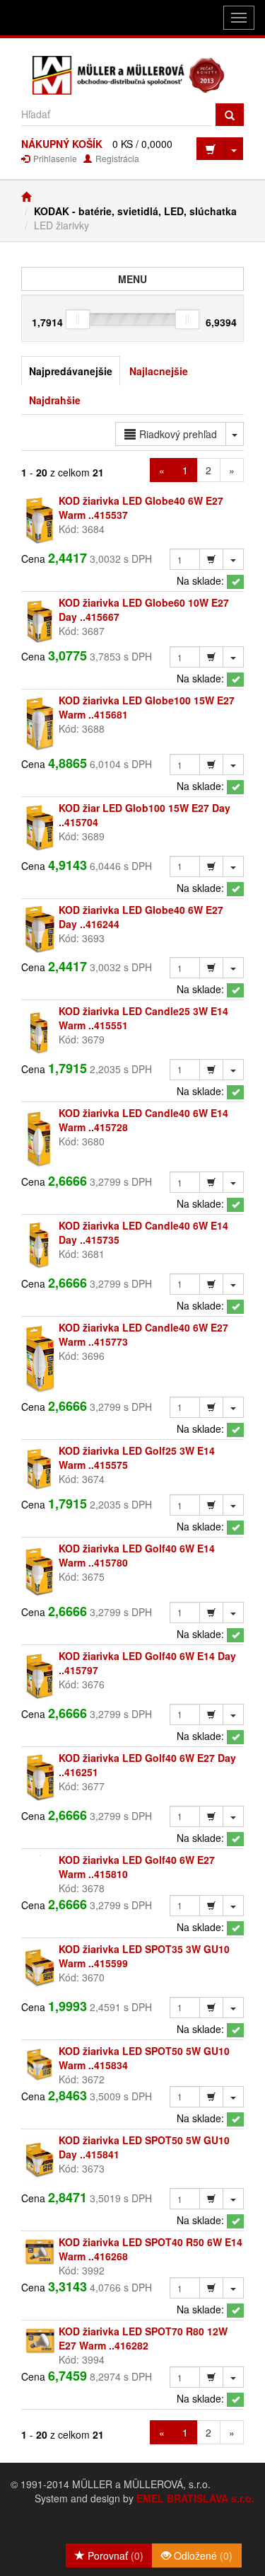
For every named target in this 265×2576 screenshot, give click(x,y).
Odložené (202, 2555)
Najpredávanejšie (71, 371)
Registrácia (116, 158)
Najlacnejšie (159, 371)
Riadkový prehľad (178, 434)
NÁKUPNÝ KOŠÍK (62, 144)
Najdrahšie (55, 400)
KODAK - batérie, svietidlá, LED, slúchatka (135, 211)
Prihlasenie (54, 158)
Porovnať (114, 2555)
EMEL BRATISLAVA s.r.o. (195, 2498)
